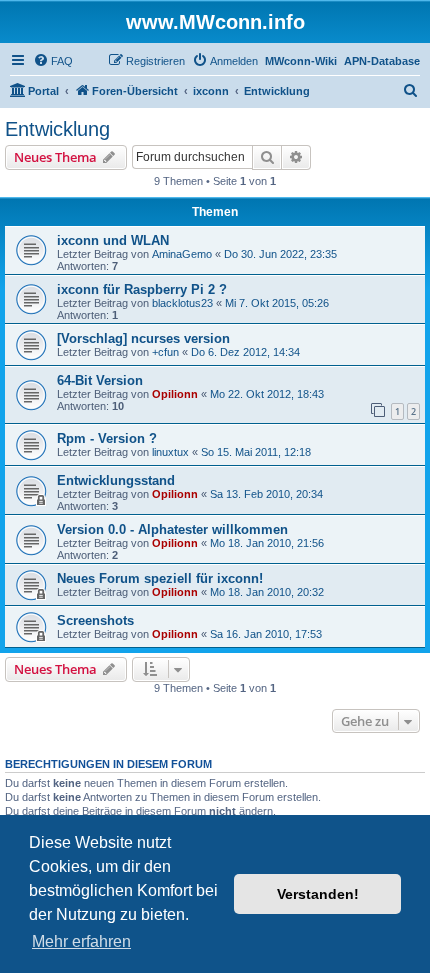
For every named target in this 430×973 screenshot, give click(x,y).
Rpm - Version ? (107, 438)
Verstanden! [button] (318, 894)
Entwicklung (57, 129)
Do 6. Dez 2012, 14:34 (245, 352)
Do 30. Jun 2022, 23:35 (280, 254)
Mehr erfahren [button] (81, 941)
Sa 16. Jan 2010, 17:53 (266, 634)
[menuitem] (53, 61)
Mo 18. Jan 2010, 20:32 (267, 592)
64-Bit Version (100, 380)
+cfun (165, 352)
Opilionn (175, 394)
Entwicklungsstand (116, 480)
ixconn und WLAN (113, 240)
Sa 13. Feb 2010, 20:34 (266, 494)
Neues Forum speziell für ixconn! (160, 578)
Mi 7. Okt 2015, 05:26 (277, 303)
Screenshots (95, 620)
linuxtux (170, 452)
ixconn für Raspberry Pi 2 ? (142, 289)
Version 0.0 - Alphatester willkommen (172, 529)
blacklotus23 (182, 303)
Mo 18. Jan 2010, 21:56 (267, 543)
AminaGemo (182, 254)
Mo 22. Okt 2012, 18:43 (267, 394)
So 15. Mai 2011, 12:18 (256, 452)
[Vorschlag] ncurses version (143, 338)
